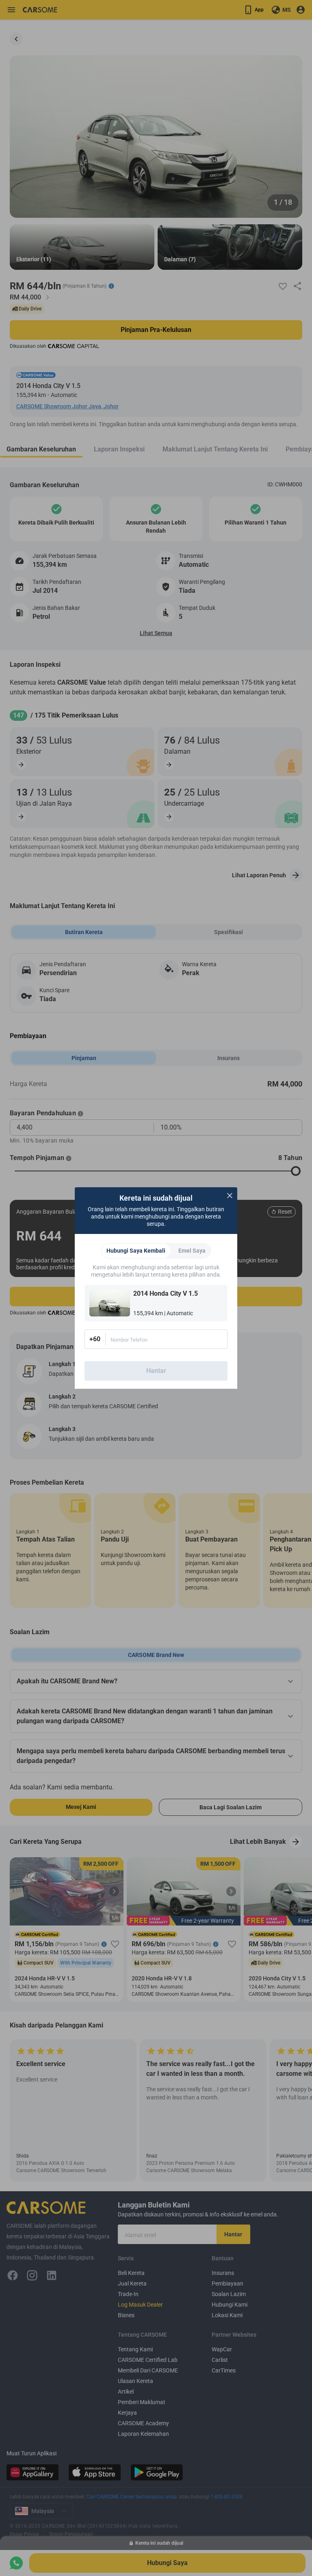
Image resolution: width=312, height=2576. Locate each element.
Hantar (156, 1371)
